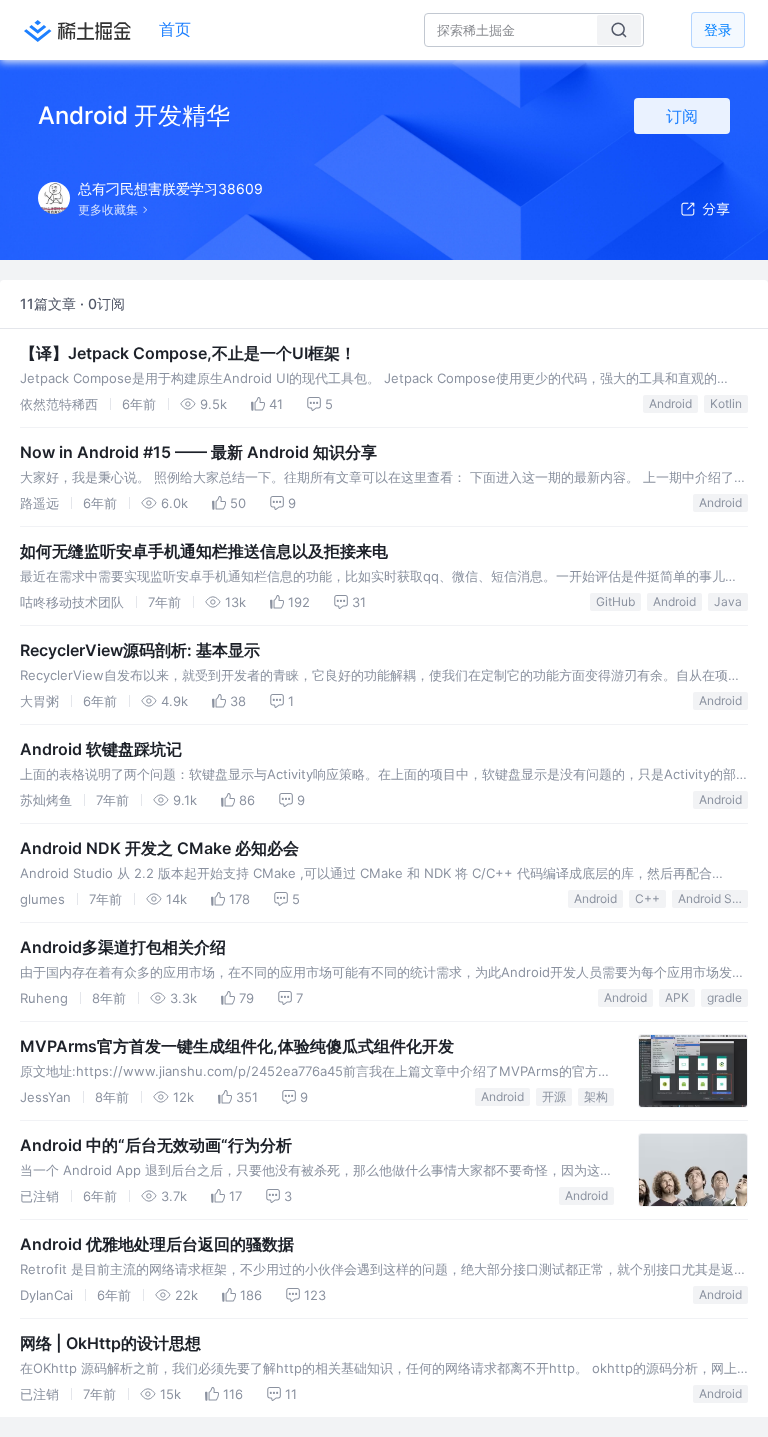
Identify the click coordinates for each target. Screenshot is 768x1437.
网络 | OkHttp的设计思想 (110, 1343)
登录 (718, 29)
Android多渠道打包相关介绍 (123, 947)
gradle (724, 997)
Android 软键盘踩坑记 (101, 749)
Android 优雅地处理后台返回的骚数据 (157, 1244)
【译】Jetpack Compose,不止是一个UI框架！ (188, 353)
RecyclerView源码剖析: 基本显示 (140, 650)
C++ (647, 898)
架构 (596, 1096)
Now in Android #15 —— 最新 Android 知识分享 (198, 452)
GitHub (615, 601)
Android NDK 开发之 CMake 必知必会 (159, 848)
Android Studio (713, 898)
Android (670, 403)
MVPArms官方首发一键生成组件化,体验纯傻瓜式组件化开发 (237, 1046)
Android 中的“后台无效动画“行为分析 (156, 1145)
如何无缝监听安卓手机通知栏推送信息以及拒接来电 (204, 551)
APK (677, 997)
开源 (554, 1096)
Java (728, 601)
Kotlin (726, 403)
